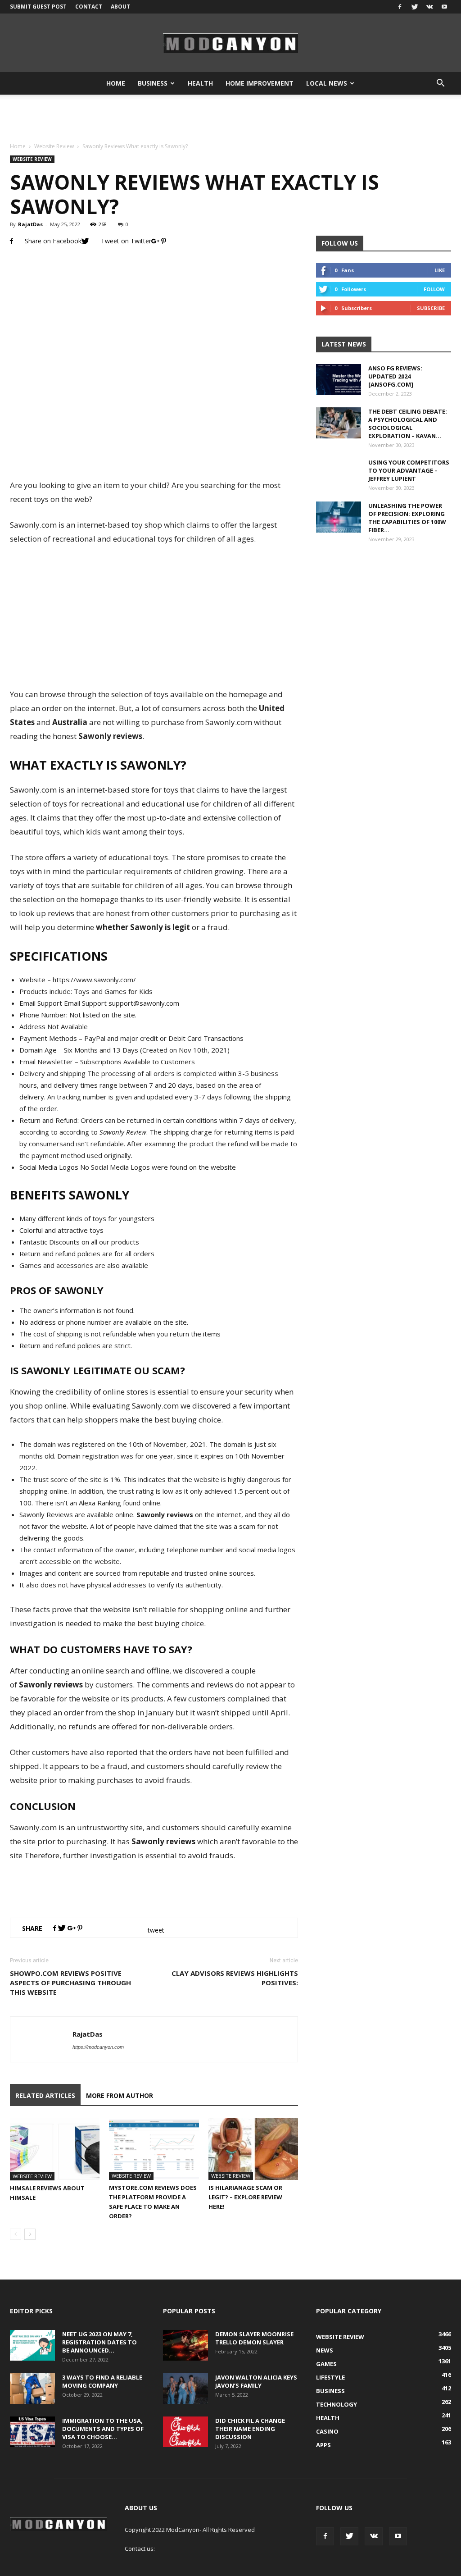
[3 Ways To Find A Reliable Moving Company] (32, 2389)
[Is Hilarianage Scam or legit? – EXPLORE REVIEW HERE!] (253, 2149)
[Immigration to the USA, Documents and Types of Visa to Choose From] (32, 2432)
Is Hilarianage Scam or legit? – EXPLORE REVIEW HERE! (245, 2197)
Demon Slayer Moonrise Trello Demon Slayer (254, 2338)
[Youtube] (444, 7)
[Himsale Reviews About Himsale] (55, 2149)
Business (153, 83)
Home (116, 83)
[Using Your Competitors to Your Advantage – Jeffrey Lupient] (339, 481)
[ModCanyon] (230, 43)
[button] (440, 83)
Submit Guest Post (38, 7)
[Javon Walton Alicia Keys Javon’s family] (185, 2389)
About (120, 7)
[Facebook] (400, 7)
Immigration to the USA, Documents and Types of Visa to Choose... (103, 2429)
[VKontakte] (429, 7)
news (325, 2350)
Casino (327, 2431)
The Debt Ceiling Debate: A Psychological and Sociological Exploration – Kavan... (408, 424)
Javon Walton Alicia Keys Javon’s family (256, 2381)
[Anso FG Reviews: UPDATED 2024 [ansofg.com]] (339, 380)
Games (326, 2364)
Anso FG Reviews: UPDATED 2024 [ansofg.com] (395, 376)
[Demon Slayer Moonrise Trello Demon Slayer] (185, 2346)
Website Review (54, 146)
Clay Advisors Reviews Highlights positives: (235, 1978)
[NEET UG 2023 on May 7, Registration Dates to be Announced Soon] (32, 2346)
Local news (327, 83)
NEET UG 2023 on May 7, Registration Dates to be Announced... (99, 2342)
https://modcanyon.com (98, 2047)
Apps (323, 2445)
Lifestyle (330, 2377)
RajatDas (30, 224)
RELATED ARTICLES (45, 2095)
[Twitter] (415, 7)
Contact (89, 7)
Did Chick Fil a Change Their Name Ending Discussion (250, 2429)
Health (200, 83)
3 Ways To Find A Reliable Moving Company (102, 2381)
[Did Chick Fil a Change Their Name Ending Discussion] (185, 2432)
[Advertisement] (230, 119)
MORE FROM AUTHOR (120, 2095)
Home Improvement (260, 83)
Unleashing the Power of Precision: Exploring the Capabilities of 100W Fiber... (407, 518)
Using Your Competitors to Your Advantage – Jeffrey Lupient (409, 470)
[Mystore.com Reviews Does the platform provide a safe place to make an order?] (154, 2149)
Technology (337, 2404)
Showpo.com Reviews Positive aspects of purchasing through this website (70, 1983)
